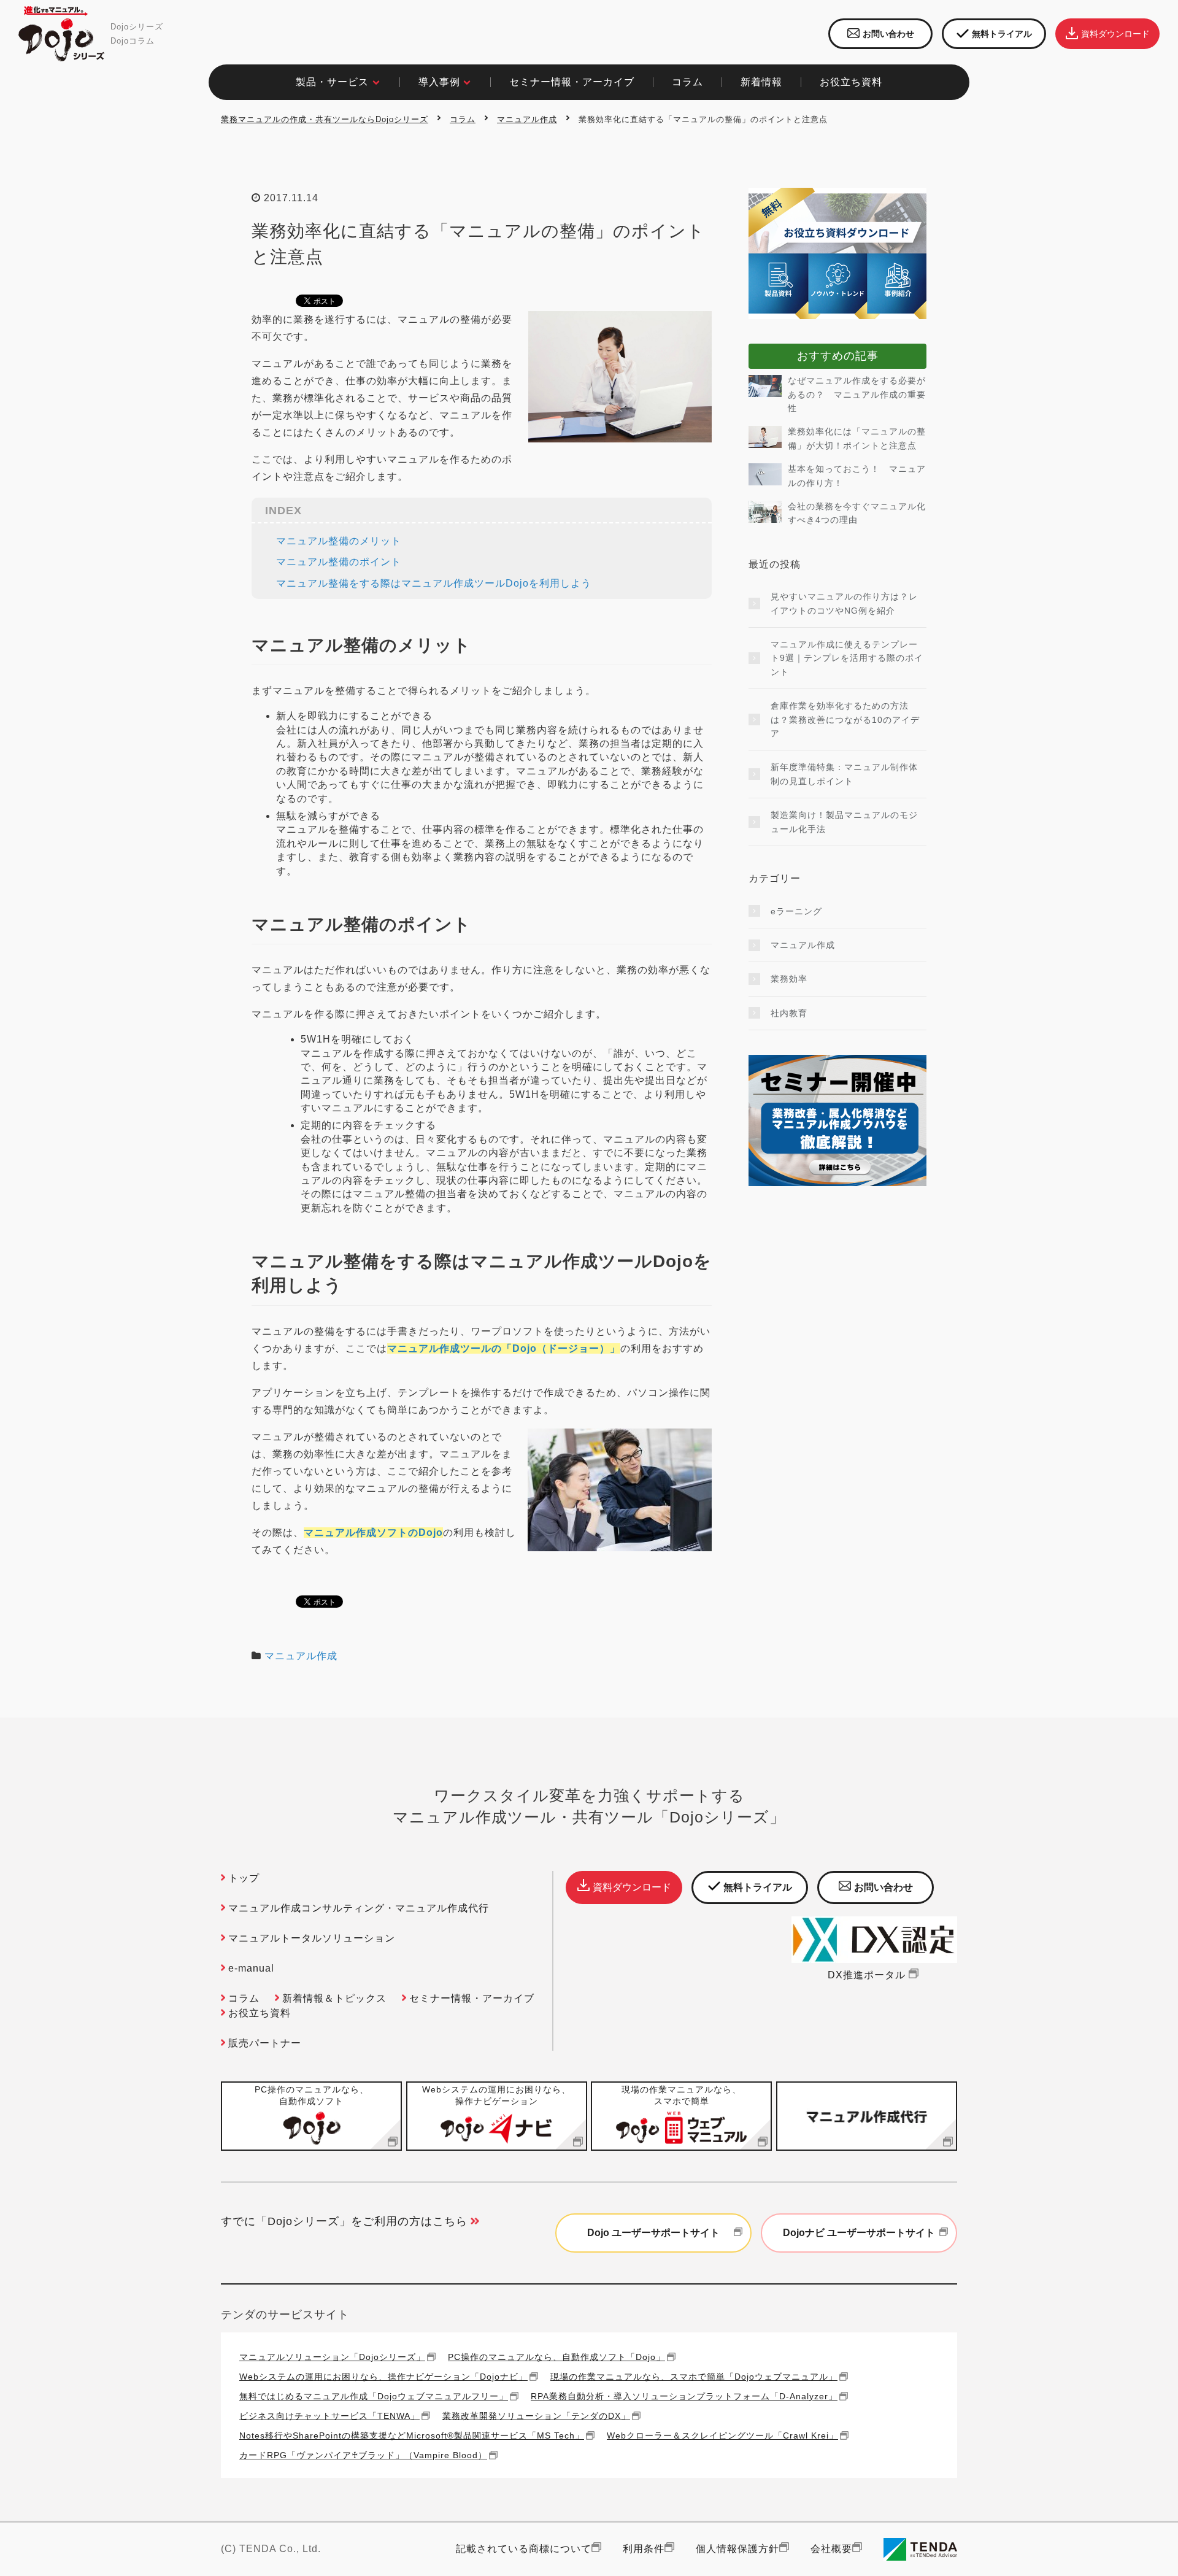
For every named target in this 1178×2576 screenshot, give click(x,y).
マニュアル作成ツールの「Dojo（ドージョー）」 (504, 1348)
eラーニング (796, 911)
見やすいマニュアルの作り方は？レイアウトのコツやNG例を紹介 (844, 603)
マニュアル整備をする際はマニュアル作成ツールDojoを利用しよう (434, 583)
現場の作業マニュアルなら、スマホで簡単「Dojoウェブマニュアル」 (694, 2376)
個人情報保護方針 (737, 2549)
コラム (463, 119)
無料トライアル (1002, 34)
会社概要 (831, 2549)
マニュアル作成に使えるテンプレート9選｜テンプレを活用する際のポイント (847, 658)
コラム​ (687, 82)
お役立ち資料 (260, 2013)
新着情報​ (761, 82)
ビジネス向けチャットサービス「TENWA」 (329, 2416)
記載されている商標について (524, 2549)
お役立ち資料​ (851, 82)
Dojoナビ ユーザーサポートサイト (859, 2233)
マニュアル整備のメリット (339, 541)
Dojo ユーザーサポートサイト (653, 2233)
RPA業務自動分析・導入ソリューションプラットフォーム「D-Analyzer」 (684, 2396)
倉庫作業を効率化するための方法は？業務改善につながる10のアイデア (845, 719)
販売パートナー (265, 2043)
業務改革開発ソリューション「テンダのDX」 (536, 2416)
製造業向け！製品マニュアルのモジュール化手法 (844, 822)
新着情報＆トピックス (334, 1998)
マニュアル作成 (527, 119)
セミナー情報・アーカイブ (572, 82)
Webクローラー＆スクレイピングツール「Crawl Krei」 (722, 2435)
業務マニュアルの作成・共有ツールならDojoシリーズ (325, 119)
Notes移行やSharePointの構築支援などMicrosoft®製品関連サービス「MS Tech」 (412, 2435)
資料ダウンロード (1115, 34)
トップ (244, 1878)
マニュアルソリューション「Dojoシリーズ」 (332, 2357)
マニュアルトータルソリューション (312, 1938)
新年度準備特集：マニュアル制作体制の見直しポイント (844, 774)
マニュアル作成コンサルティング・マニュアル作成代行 (359, 1908)
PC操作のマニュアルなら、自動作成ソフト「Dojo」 (556, 2357)
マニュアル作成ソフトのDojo (373, 1533)
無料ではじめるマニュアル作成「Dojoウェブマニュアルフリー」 (374, 2396)
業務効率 (789, 979)
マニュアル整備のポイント (339, 562)
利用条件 (644, 2549)
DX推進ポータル (867, 1975)
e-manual (251, 1968)
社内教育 (789, 1013)
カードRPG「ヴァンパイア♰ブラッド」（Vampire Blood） (363, 2455)
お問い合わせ (888, 34)
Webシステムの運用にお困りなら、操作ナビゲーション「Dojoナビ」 (383, 2376)
